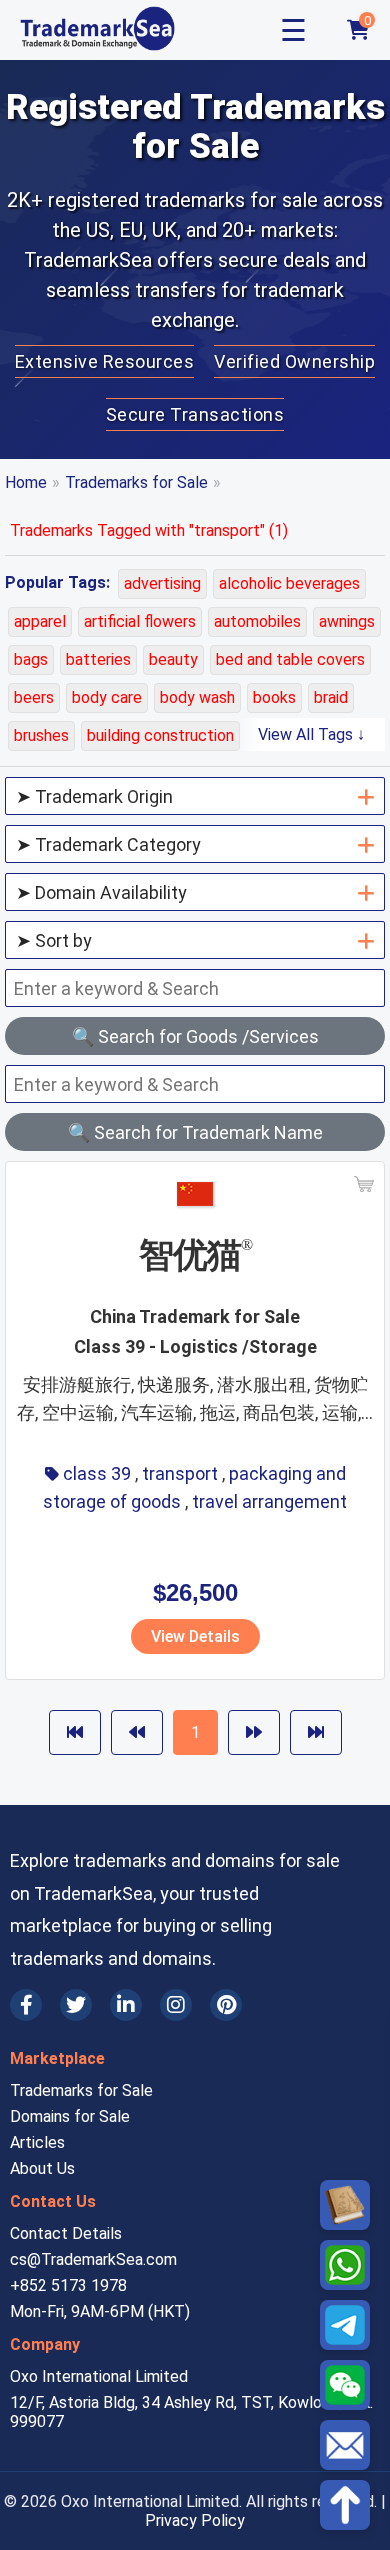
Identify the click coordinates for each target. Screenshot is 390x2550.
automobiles (257, 621)
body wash (197, 697)
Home (26, 482)
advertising (162, 583)
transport (180, 1473)
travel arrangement (269, 1501)
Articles (37, 2142)
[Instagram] (176, 2005)
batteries (98, 659)
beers (34, 697)
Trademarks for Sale (136, 482)
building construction (160, 735)
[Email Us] (345, 2445)
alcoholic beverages (289, 583)
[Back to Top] (345, 2505)
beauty (173, 659)
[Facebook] (26, 2005)
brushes (41, 735)
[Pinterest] (226, 2005)
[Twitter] (76, 2005)
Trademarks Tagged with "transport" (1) (149, 530)
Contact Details (66, 2233)
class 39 (97, 1473)
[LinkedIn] (126, 2005)
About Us (42, 2168)
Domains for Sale (70, 2116)
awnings (347, 621)
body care (107, 697)
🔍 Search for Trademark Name (195, 1132)
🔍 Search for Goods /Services (195, 1036)
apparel (40, 621)
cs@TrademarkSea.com (93, 2259)
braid (331, 697)
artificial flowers (140, 621)
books (274, 697)
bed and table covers (290, 659)
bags (31, 659)
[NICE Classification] (345, 2205)
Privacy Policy (195, 2520)
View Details (195, 1636)
